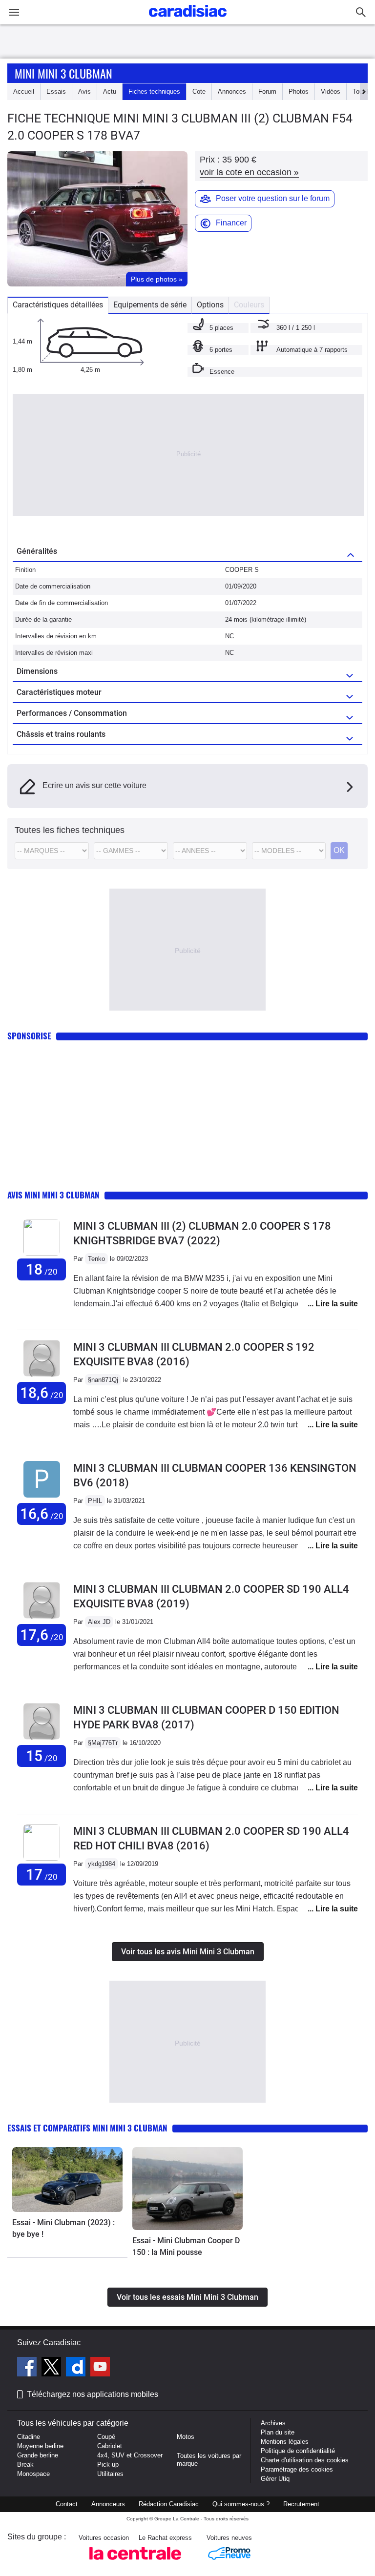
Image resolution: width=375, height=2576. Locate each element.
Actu (110, 91)
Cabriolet (110, 2446)
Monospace (33, 2474)
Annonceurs (108, 2504)
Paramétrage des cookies (297, 2469)
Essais (56, 91)
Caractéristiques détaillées (58, 305)
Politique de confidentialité (298, 2451)
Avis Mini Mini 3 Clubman (53, 1195)
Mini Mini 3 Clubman (63, 73)
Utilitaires (110, 2474)
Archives (273, 2423)
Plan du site (278, 2432)
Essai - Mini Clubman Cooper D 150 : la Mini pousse (186, 2246)
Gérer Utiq (275, 2479)
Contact (67, 2504)
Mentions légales (285, 2442)
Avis (84, 91)
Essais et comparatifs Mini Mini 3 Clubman (87, 2128)
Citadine (29, 2437)
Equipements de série (150, 305)
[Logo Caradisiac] (188, 20)
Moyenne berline (40, 2446)
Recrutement (301, 2504)
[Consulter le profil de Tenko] (42, 1253)
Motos (186, 2437)
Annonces (232, 91)
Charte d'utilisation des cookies (305, 2460)
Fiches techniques (154, 91)
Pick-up (108, 2464)
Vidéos (331, 91)
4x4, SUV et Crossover (130, 2455)
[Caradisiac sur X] (52, 2368)
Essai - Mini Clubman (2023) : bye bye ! (63, 2228)
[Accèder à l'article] (67, 2180)
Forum (267, 91)
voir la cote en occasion (249, 172)
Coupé (106, 2437)
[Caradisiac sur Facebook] (28, 2368)
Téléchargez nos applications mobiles (93, 2394)
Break (25, 2464)
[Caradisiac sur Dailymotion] (77, 2368)
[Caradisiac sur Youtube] (100, 2368)
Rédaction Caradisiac (169, 2504)
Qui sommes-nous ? (241, 2504)
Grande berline (38, 2455)
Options (210, 305)
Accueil (24, 91)
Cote (199, 91)
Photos (299, 91)
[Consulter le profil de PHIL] (42, 1498)
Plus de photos (157, 279)
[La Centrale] (135, 2563)
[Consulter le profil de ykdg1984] (42, 1858)
